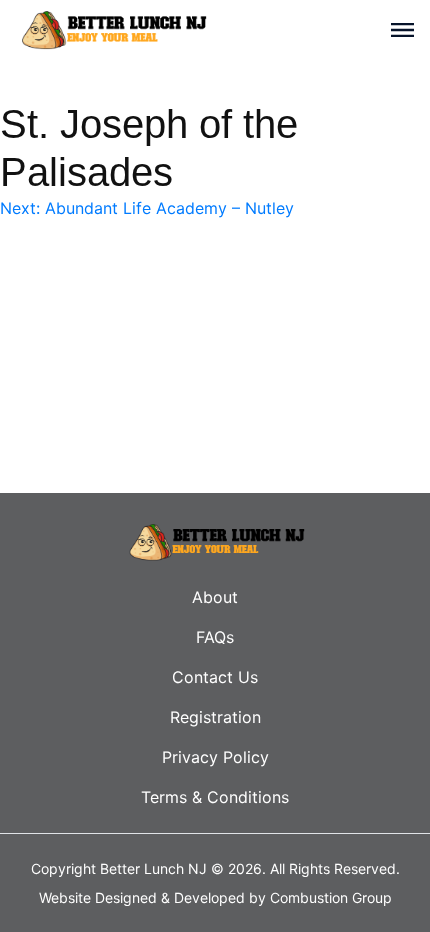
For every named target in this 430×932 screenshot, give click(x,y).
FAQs (215, 637)
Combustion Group (331, 897)
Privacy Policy (215, 757)
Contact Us (215, 677)
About (215, 597)
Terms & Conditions (215, 797)
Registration (215, 717)
